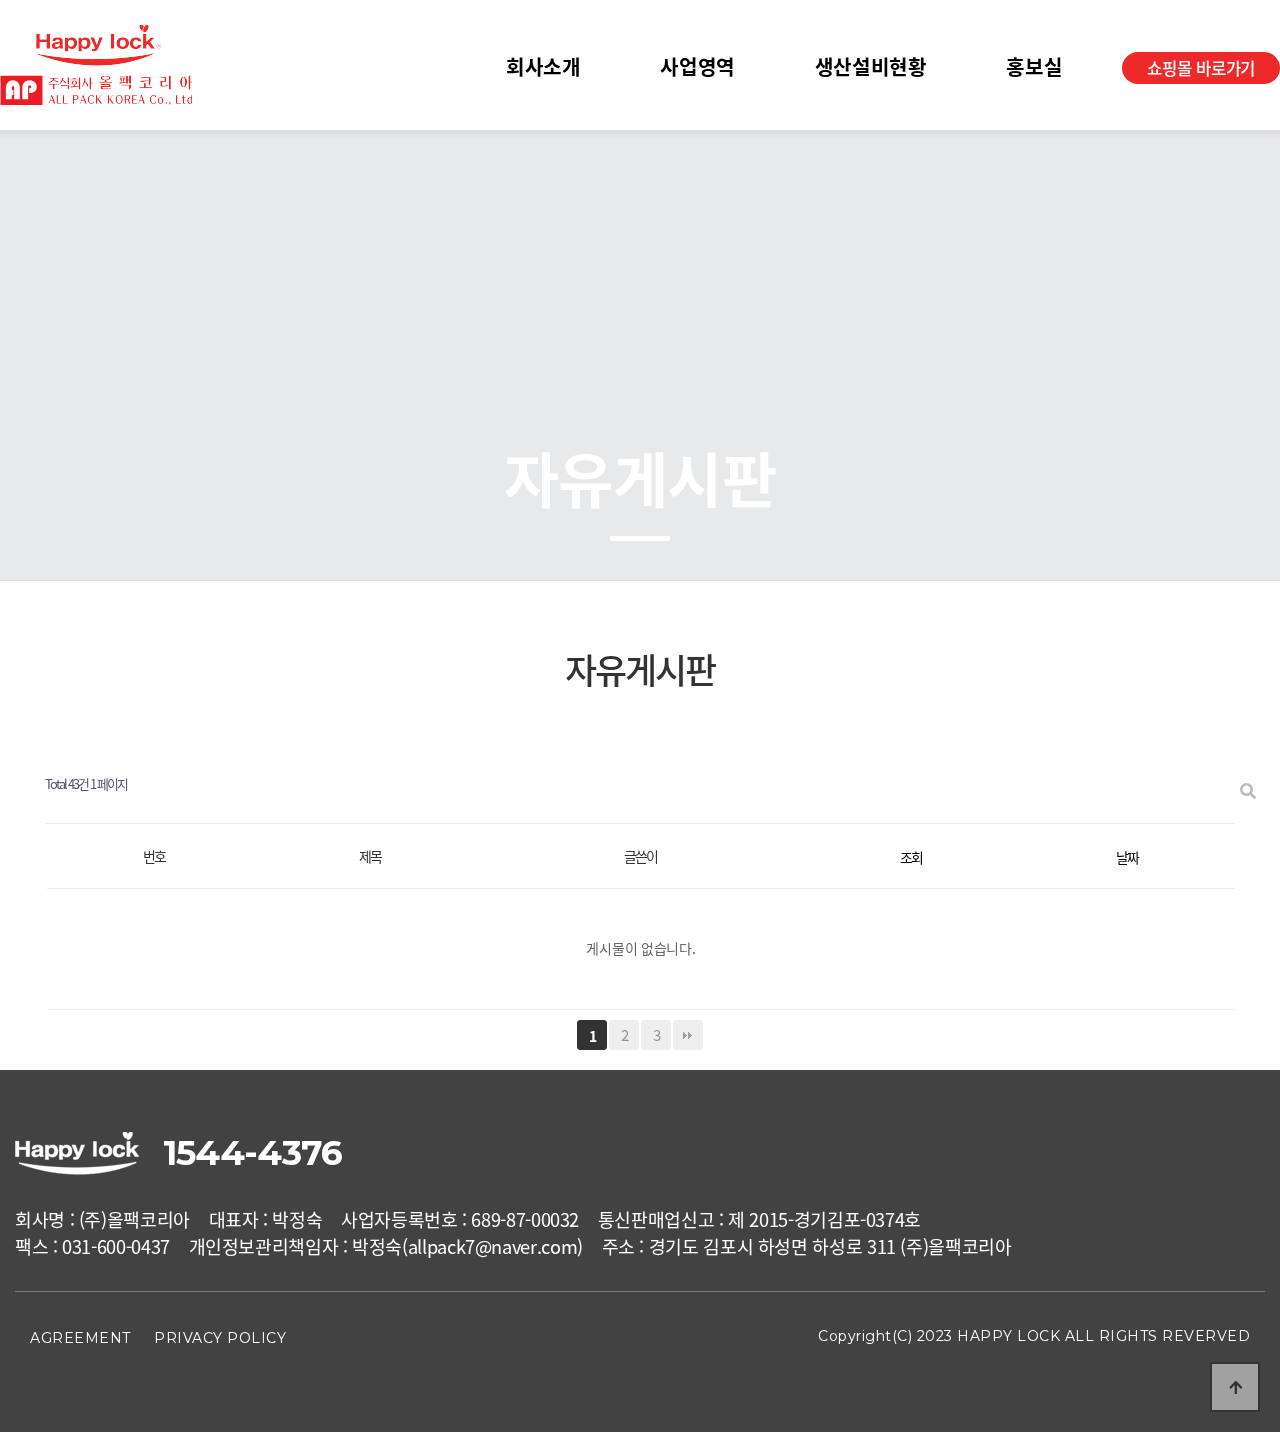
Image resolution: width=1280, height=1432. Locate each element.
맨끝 (688, 1035)
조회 (911, 857)
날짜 (1127, 857)
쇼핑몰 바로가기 (1201, 68)
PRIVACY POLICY (220, 1338)
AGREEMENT (80, 1338)
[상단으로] (1235, 1387)
